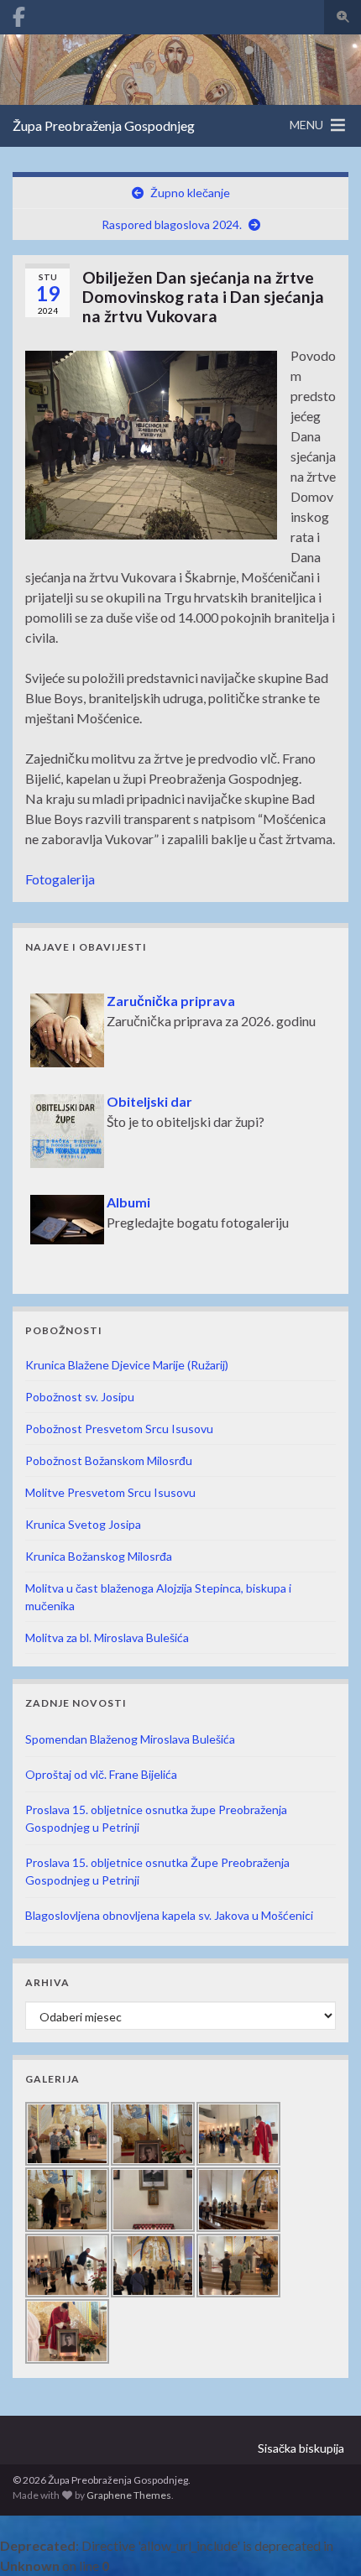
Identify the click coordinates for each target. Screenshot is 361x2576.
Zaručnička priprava (171, 991)
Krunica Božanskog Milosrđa (99, 1556)
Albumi (128, 1193)
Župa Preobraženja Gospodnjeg (104, 125)
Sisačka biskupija (301, 2448)
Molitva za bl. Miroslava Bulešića (107, 1637)
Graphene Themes (129, 2495)
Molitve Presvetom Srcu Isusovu (110, 1492)
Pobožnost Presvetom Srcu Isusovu (119, 1429)
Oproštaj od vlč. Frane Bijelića (101, 1774)
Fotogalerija (60, 879)
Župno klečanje (190, 193)
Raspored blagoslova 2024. (172, 224)
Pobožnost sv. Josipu (80, 1397)
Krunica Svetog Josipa (83, 1524)
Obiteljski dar (149, 1092)
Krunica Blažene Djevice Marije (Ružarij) (127, 1365)
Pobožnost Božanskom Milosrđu (109, 1460)
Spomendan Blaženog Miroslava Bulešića (130, 1739)
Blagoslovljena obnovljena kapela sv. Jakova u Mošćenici (169, 1915)
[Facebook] (19, 14)
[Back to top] (323, 2538)
